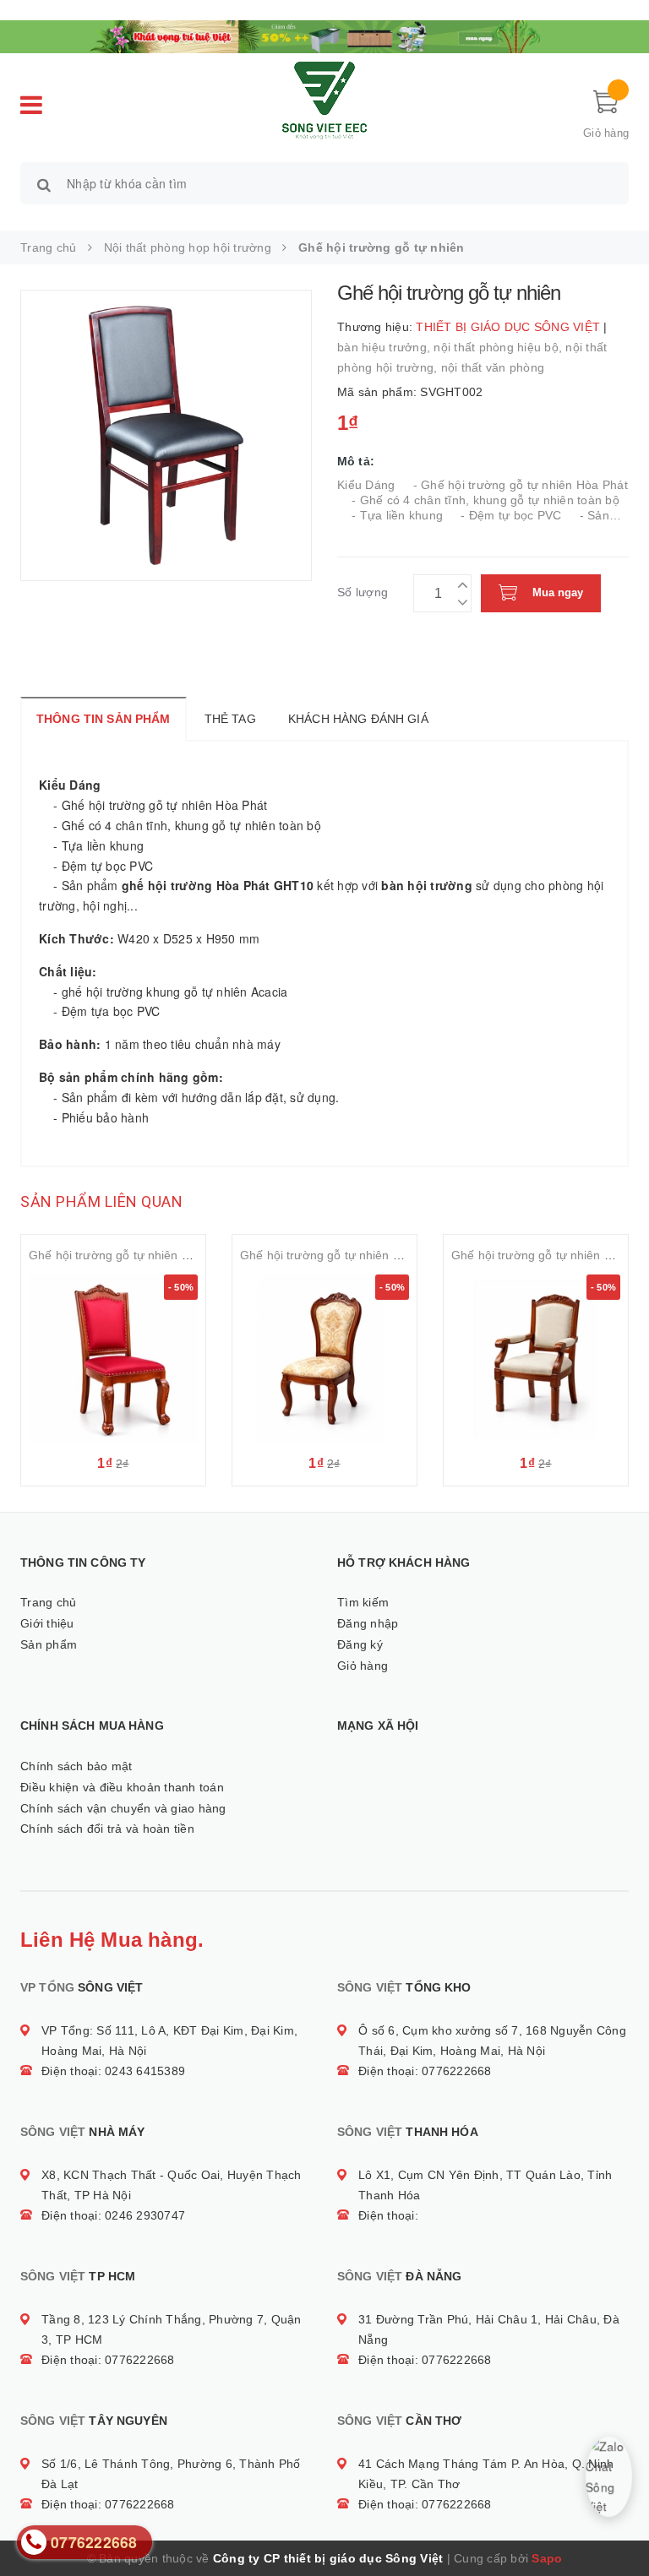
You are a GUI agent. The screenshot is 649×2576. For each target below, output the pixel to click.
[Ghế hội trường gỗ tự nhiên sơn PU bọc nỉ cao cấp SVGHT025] (324, 1359)
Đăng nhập (368, 1623)
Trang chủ (48, 1602)
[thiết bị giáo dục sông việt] (324, 35)
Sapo (547, 2558)
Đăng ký (360, 1644)
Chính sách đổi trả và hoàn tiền (107, 1829)
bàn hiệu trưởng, (385, 347)
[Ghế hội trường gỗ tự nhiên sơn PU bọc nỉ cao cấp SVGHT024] (536, 1359)
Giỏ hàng (363, 1666)
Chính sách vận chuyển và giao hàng (123, 1808)
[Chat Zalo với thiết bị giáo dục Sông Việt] (608, 2476)
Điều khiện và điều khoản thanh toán (122, 1787)
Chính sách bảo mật (76, 1766)
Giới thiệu (47, 1623)
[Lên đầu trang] (619, 2525)
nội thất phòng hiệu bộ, (499, 347)
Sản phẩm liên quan (101, 1201)
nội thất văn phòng (493, 367)
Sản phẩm (49, 1644)
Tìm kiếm (363, 1602)
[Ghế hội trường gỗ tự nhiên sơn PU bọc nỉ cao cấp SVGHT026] (113, 1359)
